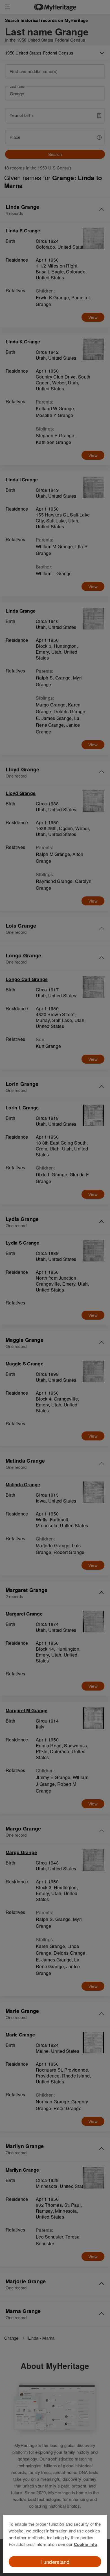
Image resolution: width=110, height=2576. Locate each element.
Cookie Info (86, 2544)
